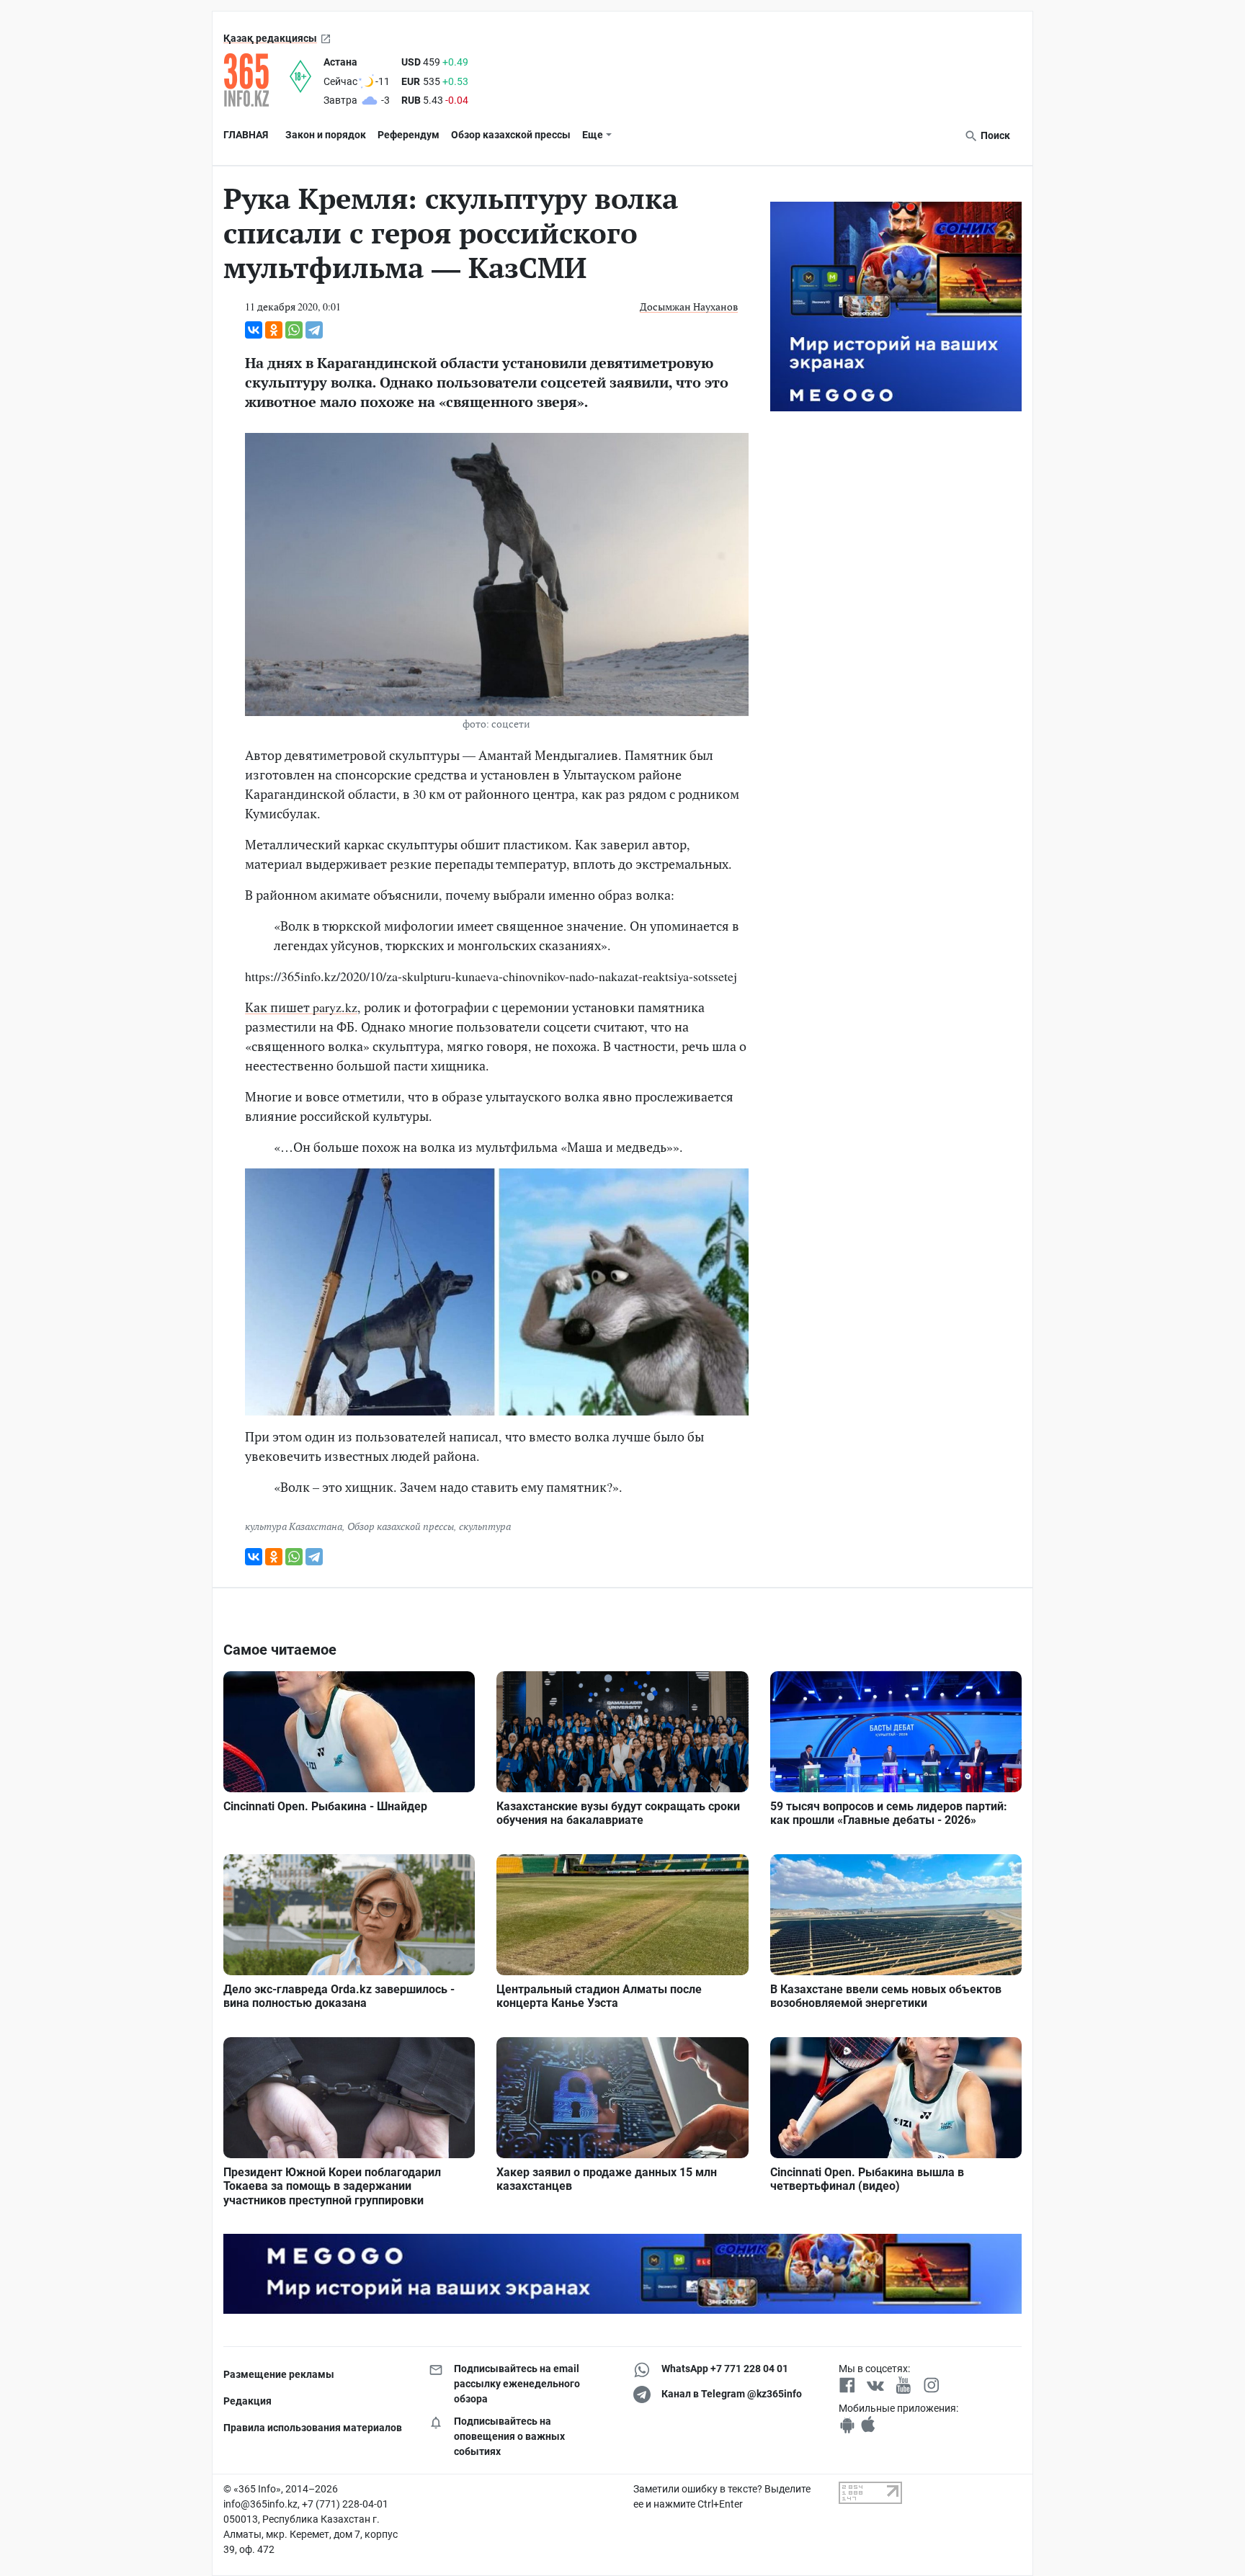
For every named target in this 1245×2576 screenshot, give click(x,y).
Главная (246, 135)
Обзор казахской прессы (511, 135)
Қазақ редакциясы (270, 38)
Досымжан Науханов (689, 307)
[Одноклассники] (274, 330)
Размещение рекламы (279, 2374)
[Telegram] (314, 330)
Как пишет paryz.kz (301, 1007)
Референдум (409, 135)
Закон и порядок (326, 135)
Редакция (247, 2401)
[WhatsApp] (294, 330)
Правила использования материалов (313, 2428)
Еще (593, 135)
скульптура (485, 1526)
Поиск (994, 135)
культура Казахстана (294, 1526)
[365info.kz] (256, 80)
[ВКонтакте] (254, 330)
